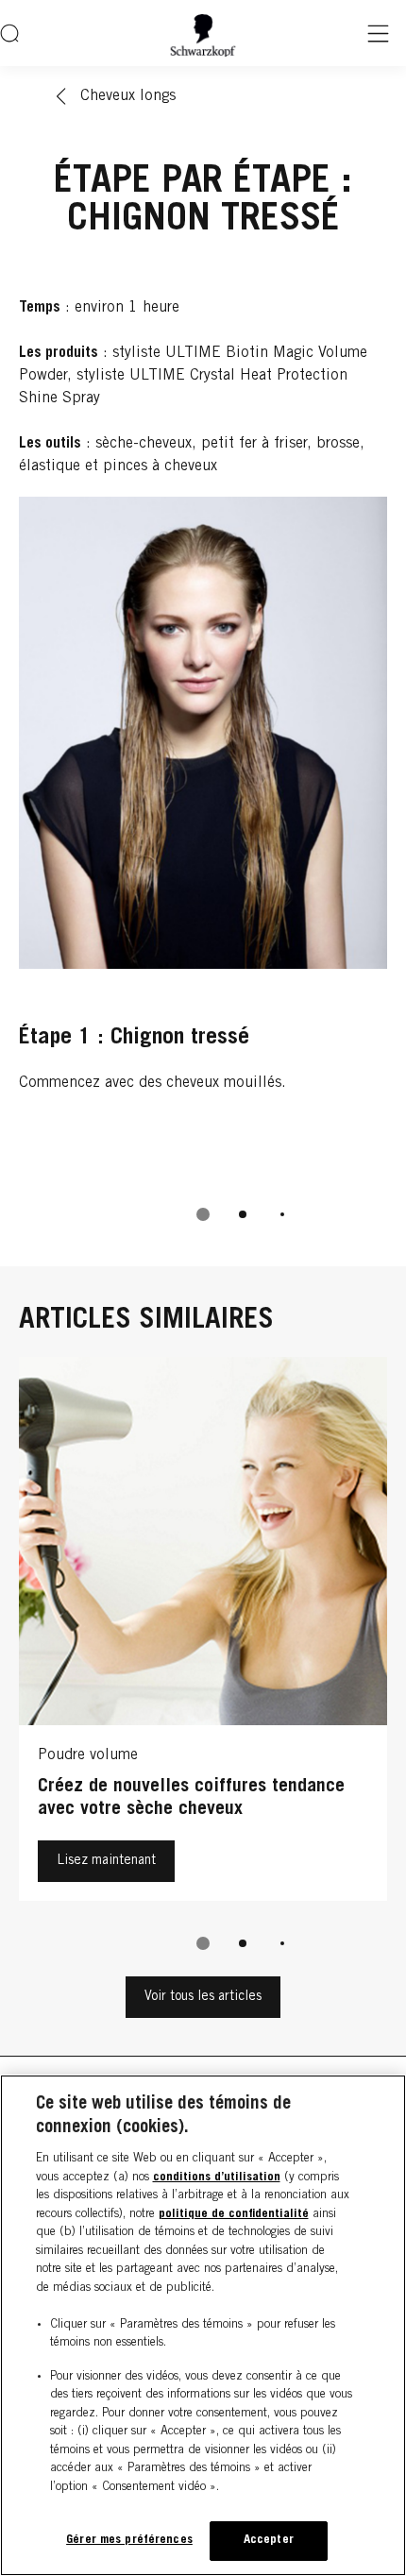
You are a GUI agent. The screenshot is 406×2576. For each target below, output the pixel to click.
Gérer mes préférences (129, 2541)
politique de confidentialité (234, 2215)
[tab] (203, 1214)
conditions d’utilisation (217, 2178)
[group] (203, 872)
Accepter (269, 2541)
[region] (203, 2325)
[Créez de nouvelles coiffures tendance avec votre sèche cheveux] (203, 1634)
